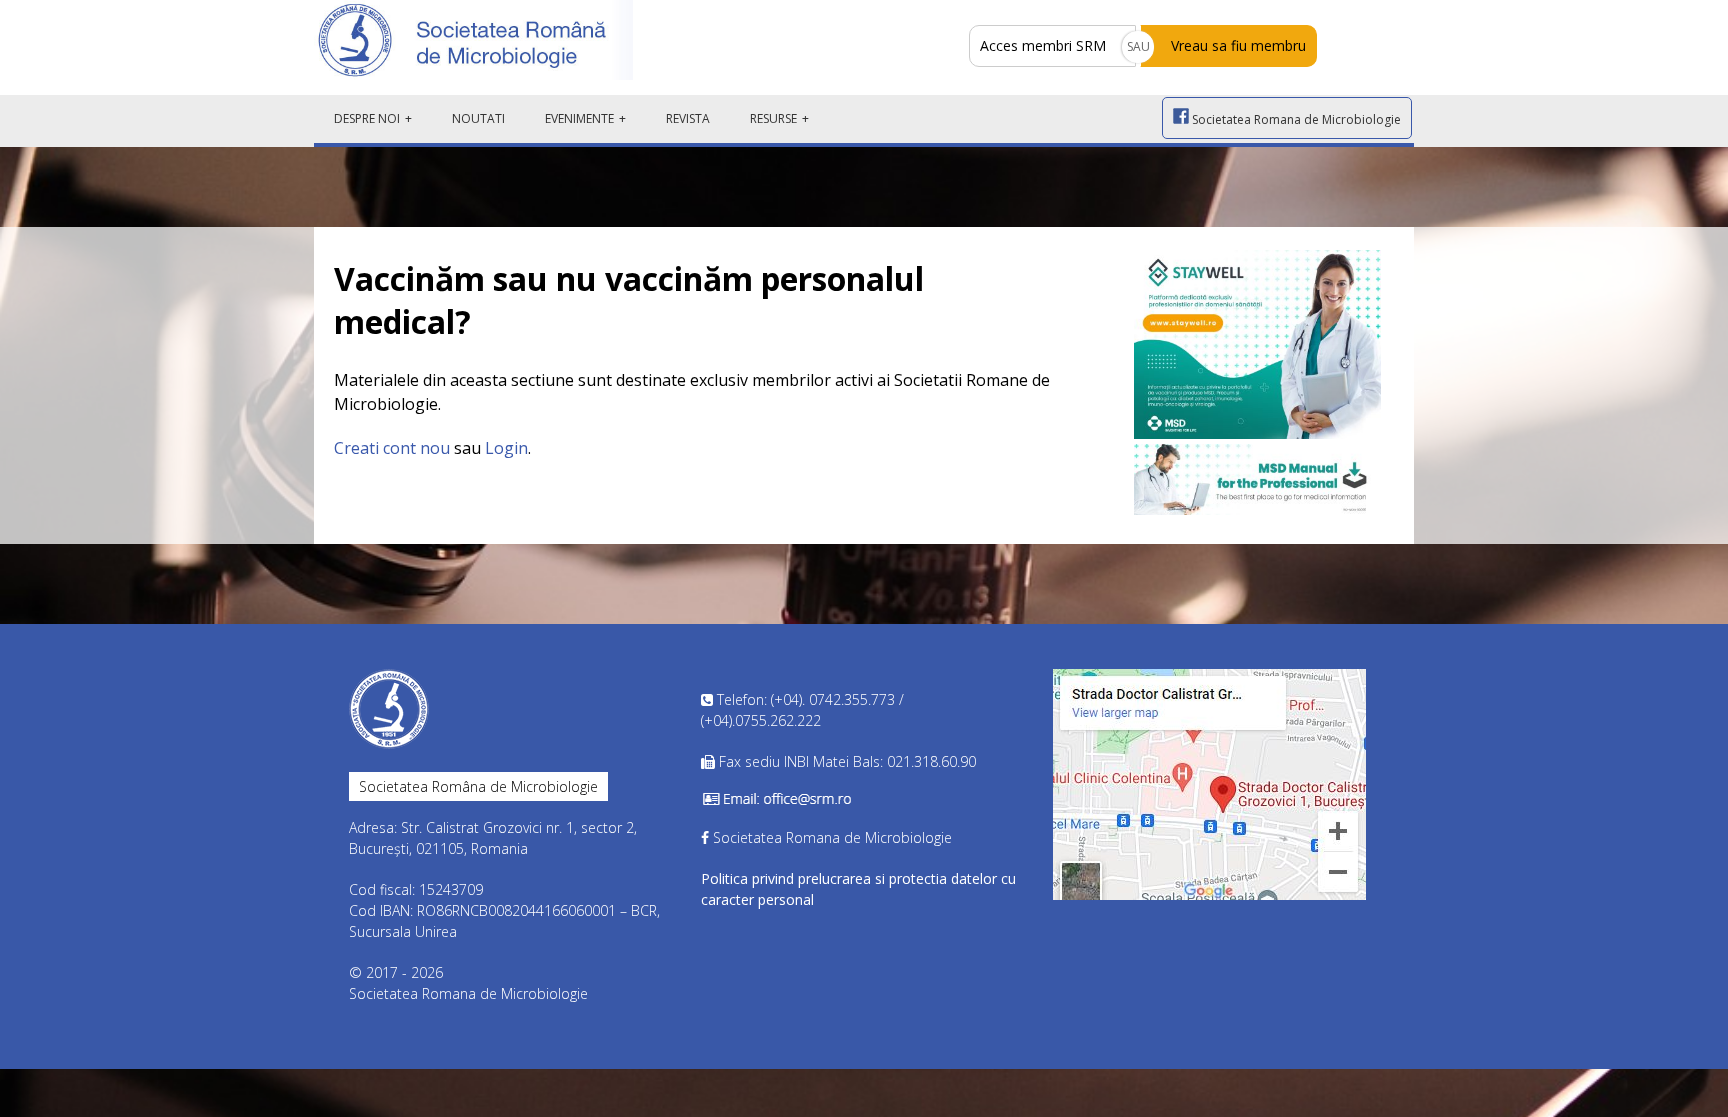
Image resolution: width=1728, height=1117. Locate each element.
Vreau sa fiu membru (1238, 45)
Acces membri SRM (1043, 45)
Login (506, 448)
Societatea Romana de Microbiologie (1295, 119)
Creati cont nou (392, 448)
